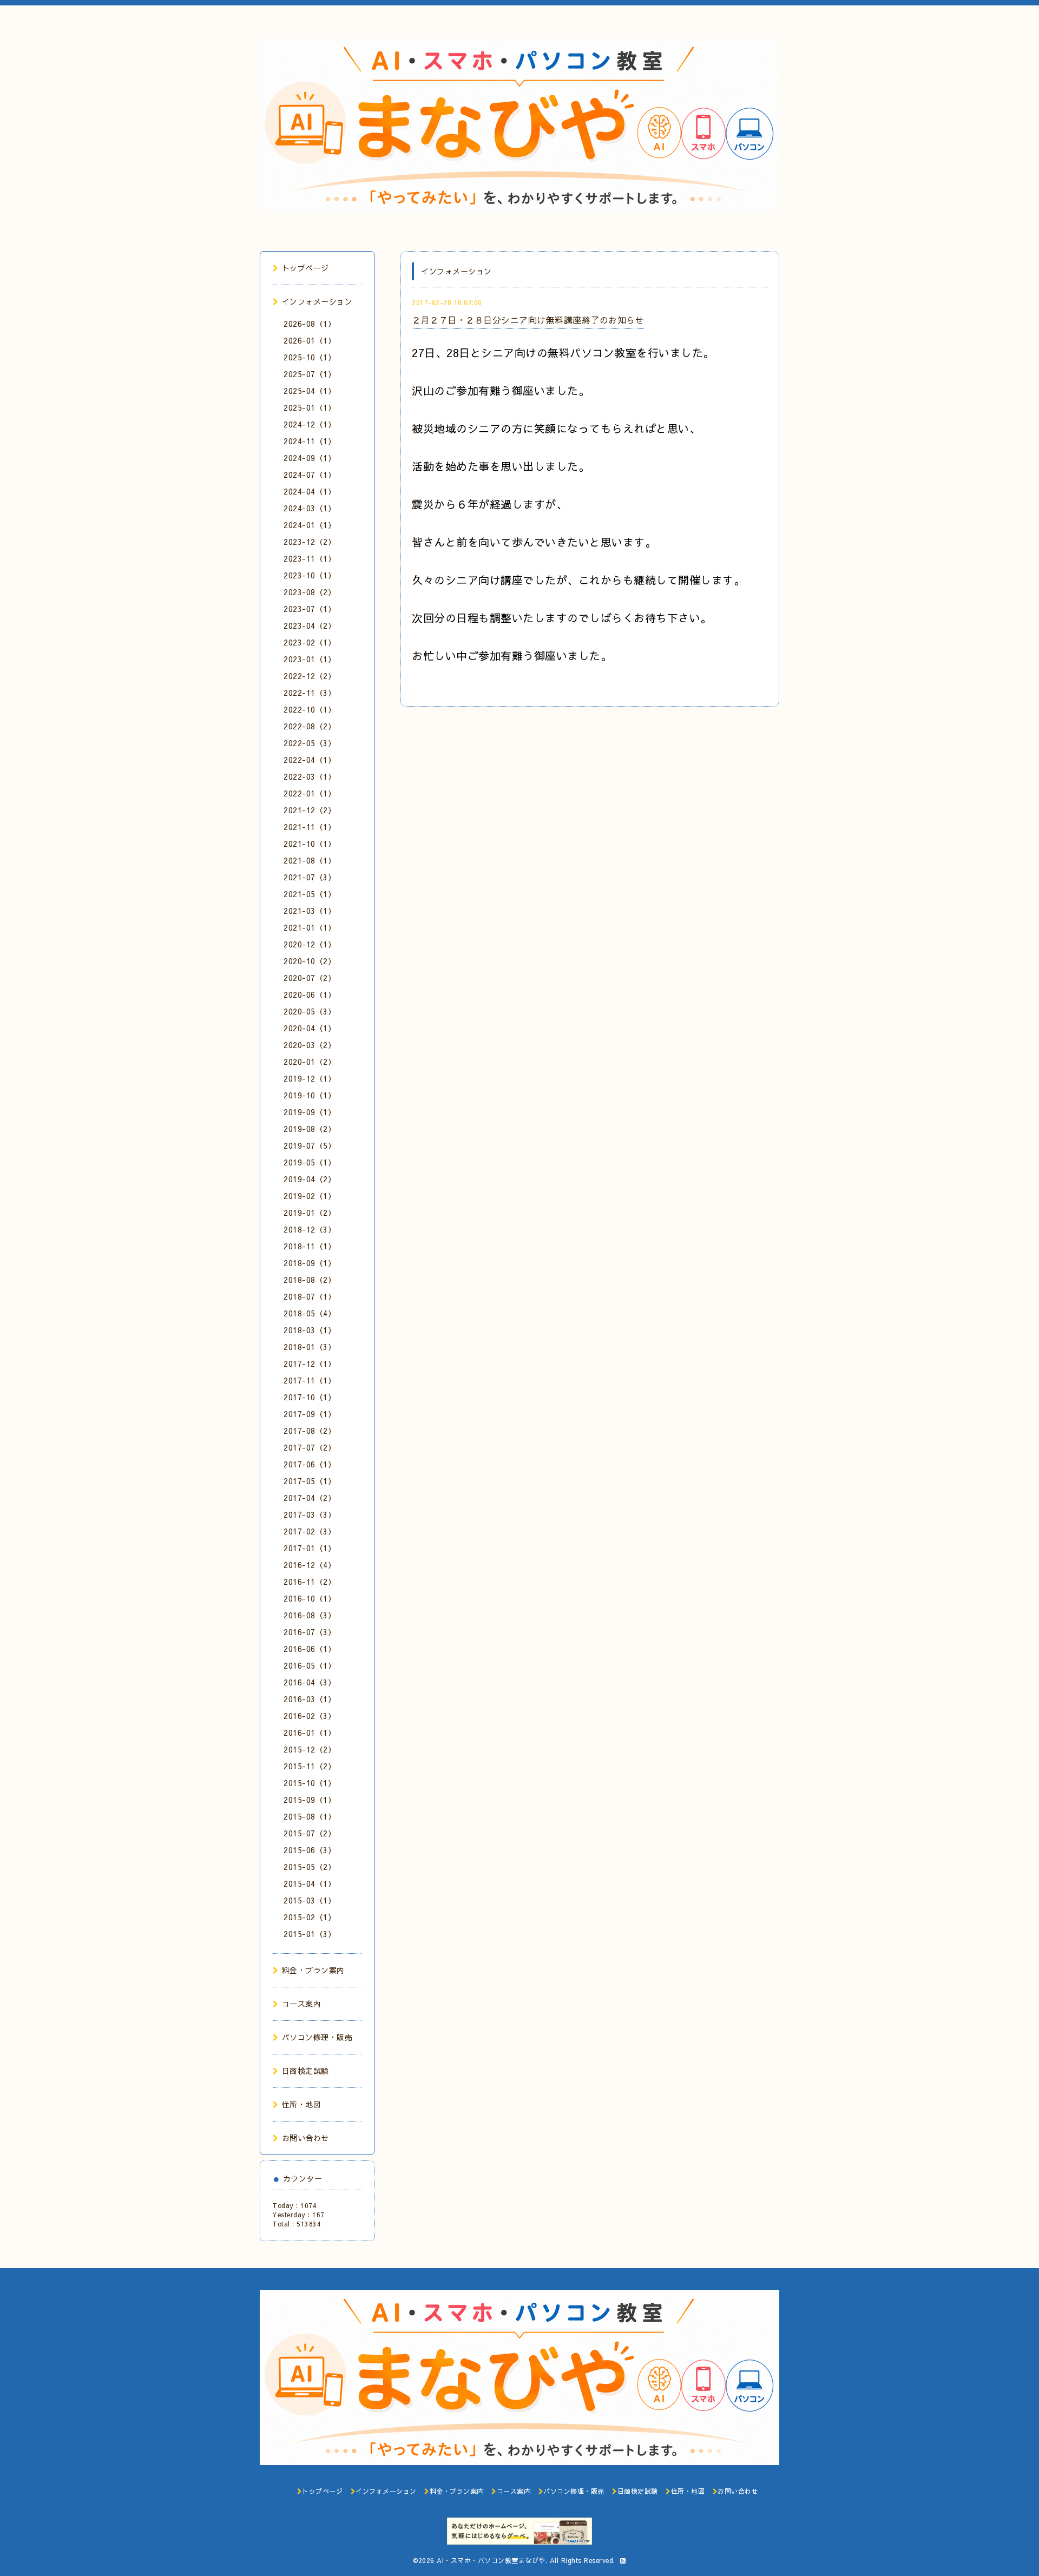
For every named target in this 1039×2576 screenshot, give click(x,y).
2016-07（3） (310, 1632)
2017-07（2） (310, 1447)
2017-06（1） (310, 1464)
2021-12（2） (310, 810)
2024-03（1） (310, 508)
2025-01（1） (310, 407)
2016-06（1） (310, 1649)
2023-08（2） (310, 592)
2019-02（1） (310, 1196)
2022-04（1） (310, 760)
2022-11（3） (310, 693)
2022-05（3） (310, 743)
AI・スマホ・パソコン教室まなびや (491, 2560)
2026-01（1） (310, 340)
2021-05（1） (310, 894)
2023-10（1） (310, 575)
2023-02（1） (310, 642)
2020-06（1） (310, 994)
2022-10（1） (310, 709)
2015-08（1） (310, 1816)
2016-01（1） (310, 1732)
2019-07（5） (310, 1145)
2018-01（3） (310, 1347)
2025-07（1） (310, 374)
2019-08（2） (310, 1129)
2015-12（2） (310, 1749)
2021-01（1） (310, 927)
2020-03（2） (310, 1045)
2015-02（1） (310, 1917)
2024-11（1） (310, 441)
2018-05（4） (310, 1313)
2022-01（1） (310, 793)
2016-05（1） (310, 1665)
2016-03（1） (310, 1699)
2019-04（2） (310, 1179)
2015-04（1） (310, 1883)
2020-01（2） (310, 1062)
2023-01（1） (310, 659)
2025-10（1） (310, 357)
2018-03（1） (310, 1330)
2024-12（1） (310, 424)
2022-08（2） (310, 726)
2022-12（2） (310, 676)
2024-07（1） (310, 475)
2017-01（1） (310, 1548)
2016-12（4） (310, 1565)
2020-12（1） (310, 944)
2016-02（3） (310, 1716)
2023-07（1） (310, 609)
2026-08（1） (310, 324)
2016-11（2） (310, 1582)
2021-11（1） (310, 827)
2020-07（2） (310, 978)
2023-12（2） (310, 542)
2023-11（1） (310, 558)
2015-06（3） (310, 1850)
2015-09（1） (310, 1800)
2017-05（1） (310, 1481)
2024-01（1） (310, 525)
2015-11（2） (310, 1766)
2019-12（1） (310, 1078)
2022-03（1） (310, 776)
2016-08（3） (310, 1615)
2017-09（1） (310, 1414)
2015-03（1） (310, 1900)
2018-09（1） (310, 1263)
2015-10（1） (310, 1783)
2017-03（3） (310, 1514)
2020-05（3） (310, 1011)
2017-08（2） (310, 1431)
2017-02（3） (310, 1531)
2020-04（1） (310, 1028)
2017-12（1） (310, 1363)
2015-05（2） (310, 1867)
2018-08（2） (310, 1280)
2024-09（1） (310, 458)
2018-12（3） (310, 1229)
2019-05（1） (310, 1162)
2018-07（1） (310, 1296)
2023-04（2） (310, 625)
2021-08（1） (310, 860)
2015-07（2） (310, 1833)
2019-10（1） (310, 1095)
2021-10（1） (310, 844)
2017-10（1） (310, 1397)
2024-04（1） (310, 491)
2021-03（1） (310, 911)
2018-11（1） (310, 1246)
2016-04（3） (310, 1682)
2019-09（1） (310, 1112)
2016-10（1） (310, 1598)
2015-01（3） (310, 1934)
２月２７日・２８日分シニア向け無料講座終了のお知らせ (528, 320)
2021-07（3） (310, 877)
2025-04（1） (310, 391)
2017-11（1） (310, 1380)
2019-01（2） (310, 1213)
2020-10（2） (310, 961)
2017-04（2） (310, 1498)
